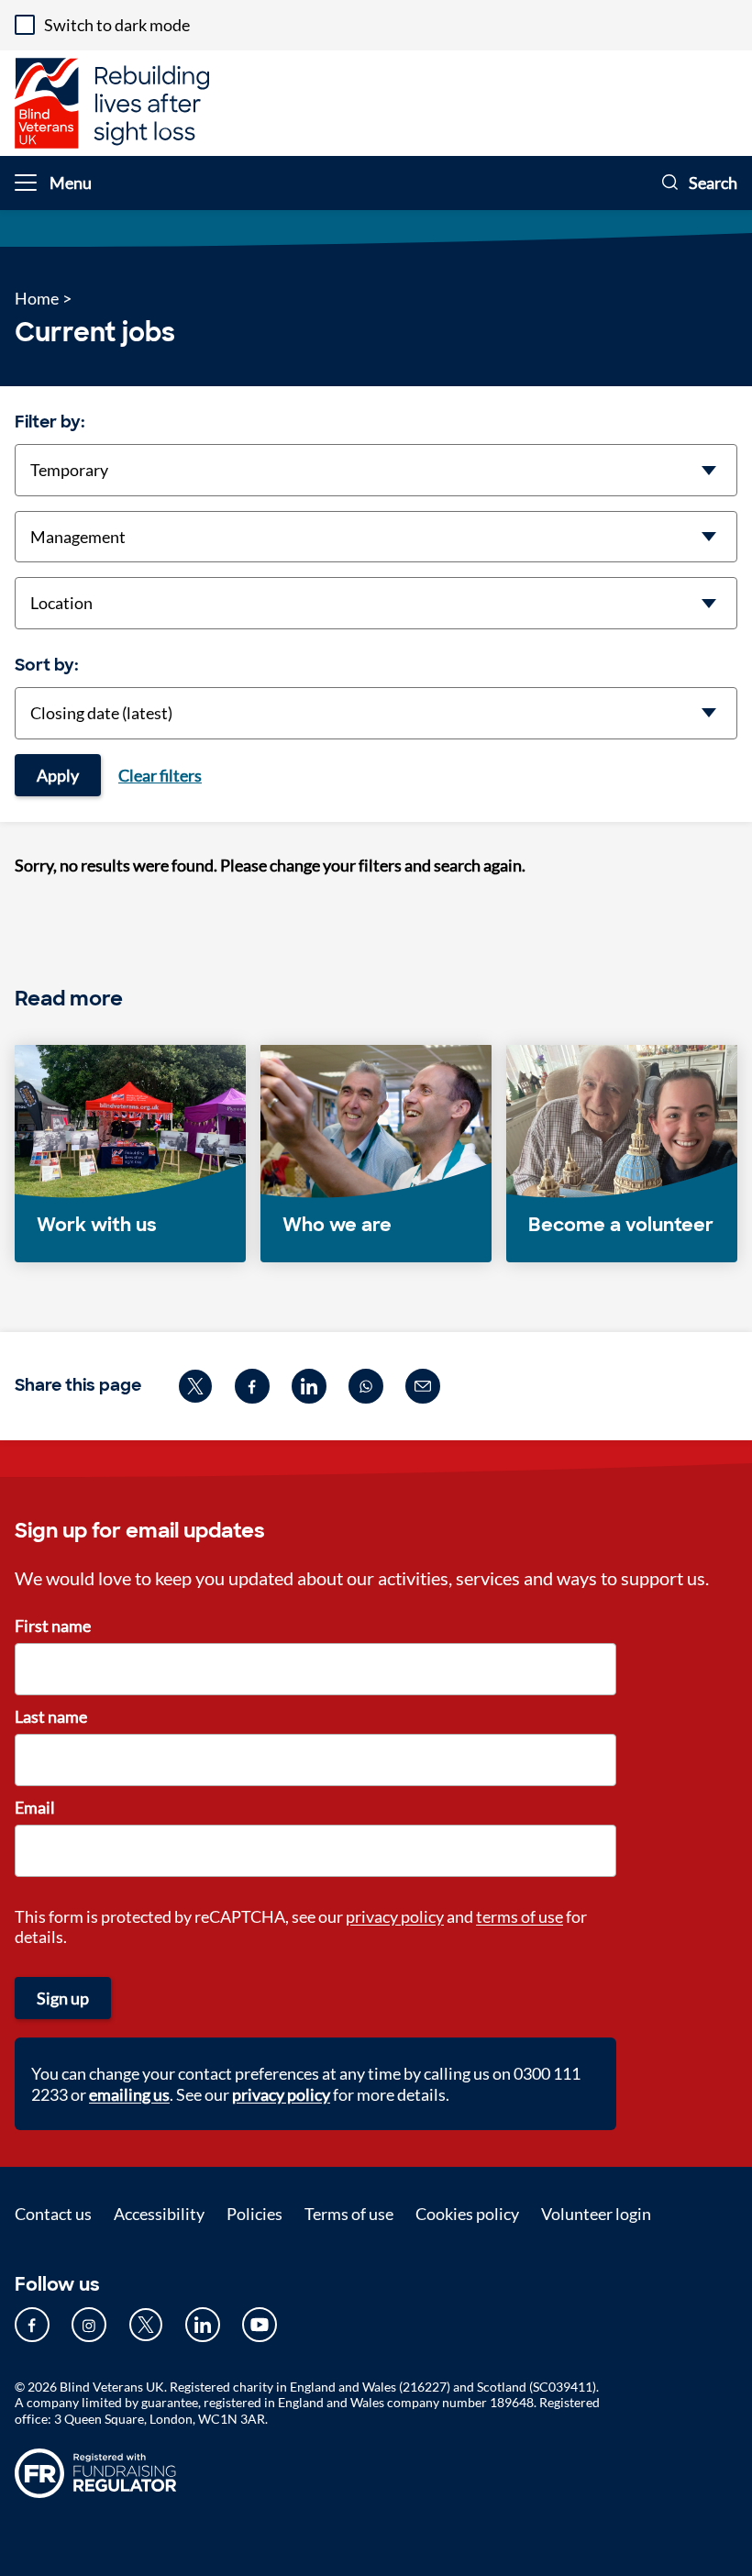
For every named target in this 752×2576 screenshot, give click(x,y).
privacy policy (395, 1916)
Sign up (63, 1998)
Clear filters (160, 775)
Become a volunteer (621, 1225)
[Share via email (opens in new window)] (423, 1386)
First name (53, 1626)
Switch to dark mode (117, 25)
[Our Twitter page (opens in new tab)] (146, 2325)
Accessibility (159, 2214)
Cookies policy (467, 2214)
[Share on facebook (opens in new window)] (252, 1386)
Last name (51, 1716)
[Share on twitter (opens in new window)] (195, 1386)
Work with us (97, 1225)
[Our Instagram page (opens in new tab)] (89, 2325)
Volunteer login (596, 2214)
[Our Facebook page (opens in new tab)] (32, 2325)
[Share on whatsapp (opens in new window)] (366, 1386)
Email (35, 1807)
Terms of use (349, 2214)
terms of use (520, 1916)
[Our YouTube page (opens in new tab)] (260, 2325)
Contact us (53, 2214)
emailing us (129, 2094)
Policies (254, 2214)
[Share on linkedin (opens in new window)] (309, 1386)
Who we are (337, 1225)
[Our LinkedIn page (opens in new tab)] (203, 2325)
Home (37, 298)
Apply (58, 775)
